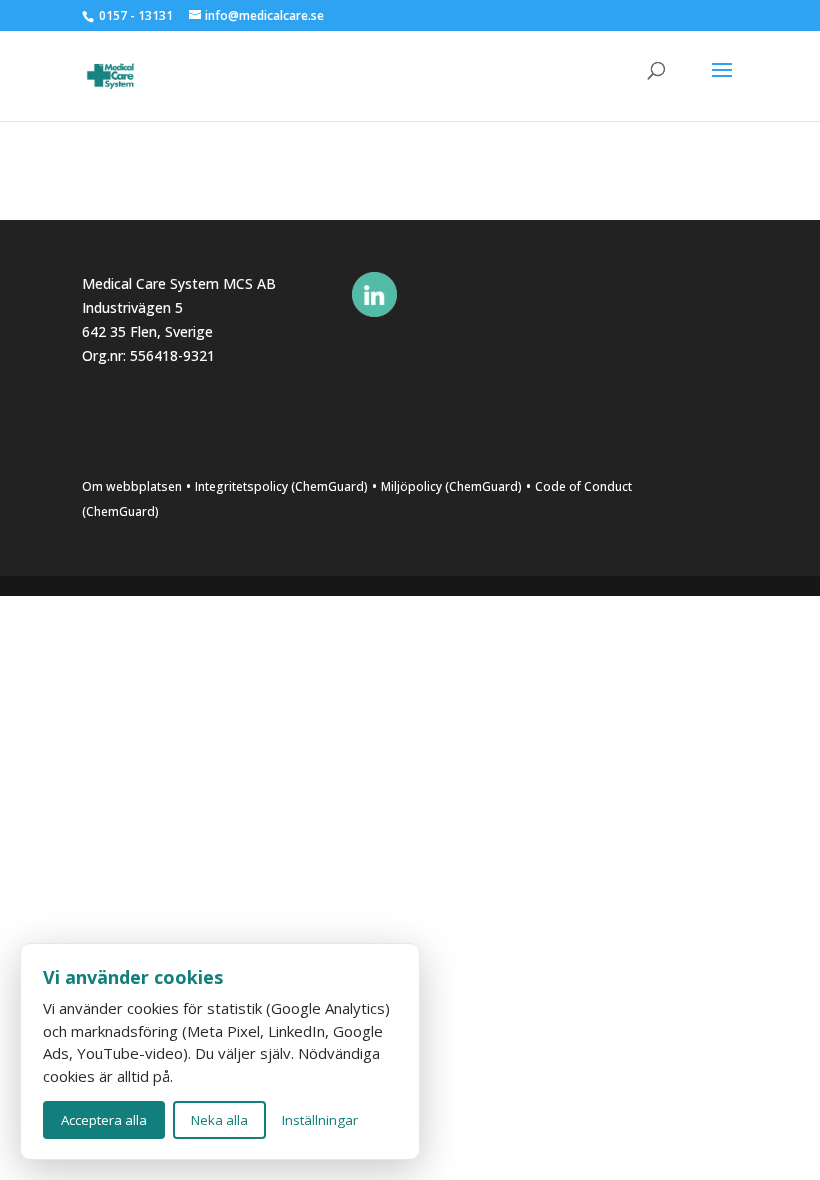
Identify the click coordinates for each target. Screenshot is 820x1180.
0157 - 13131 (136, 15)
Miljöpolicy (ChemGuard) (451, 486)
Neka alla (219, 1120)
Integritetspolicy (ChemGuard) (281, 486)
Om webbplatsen (132, 486)
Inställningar (320, 1120)
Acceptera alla (104, 1120)
